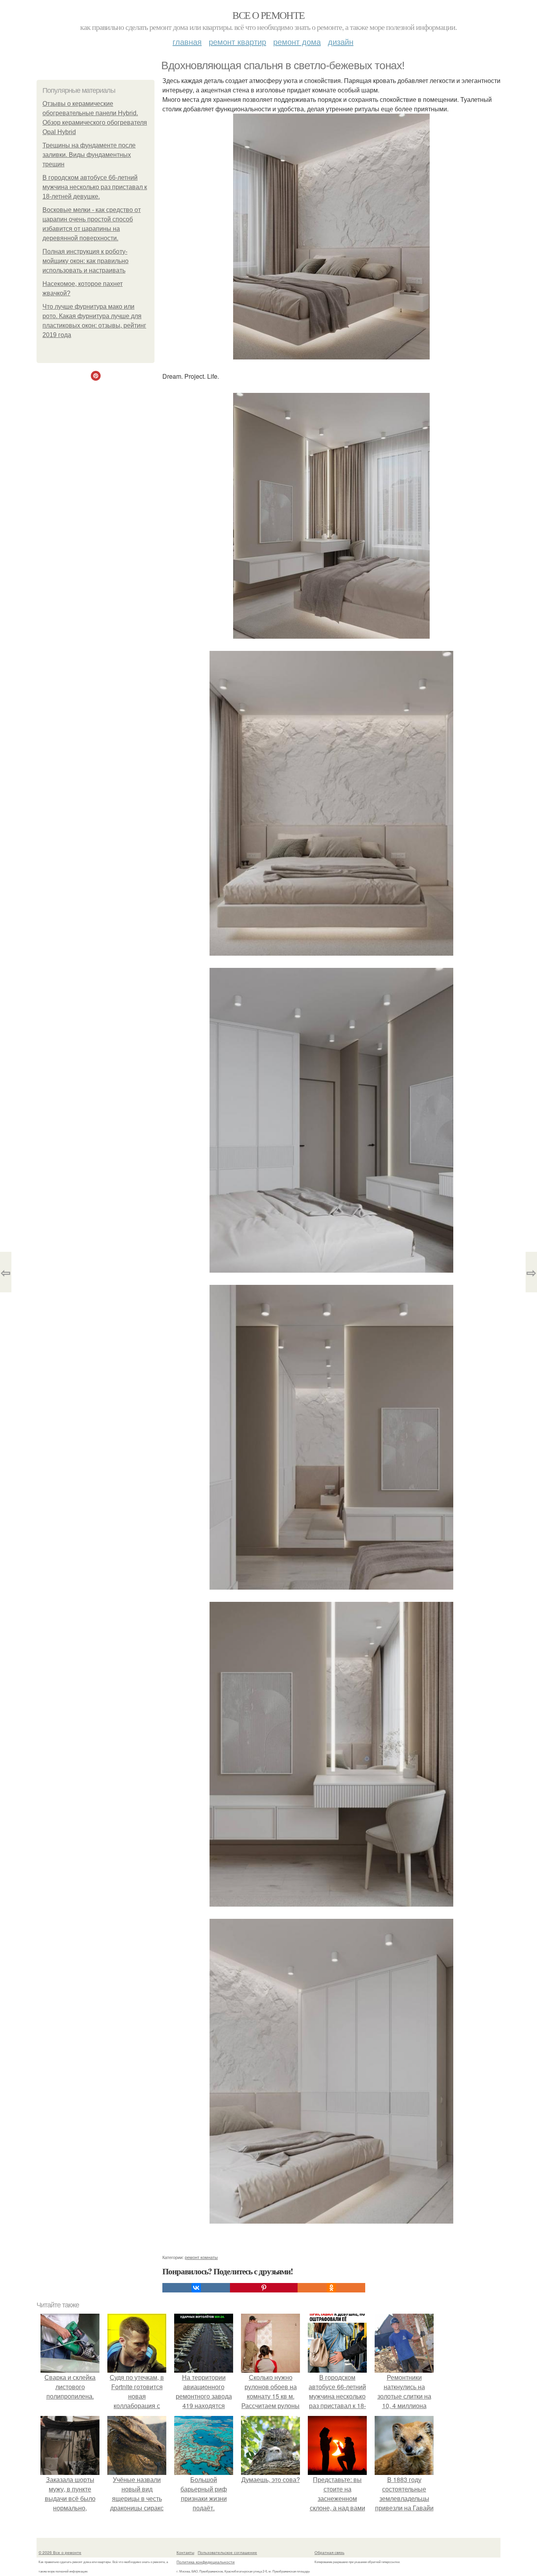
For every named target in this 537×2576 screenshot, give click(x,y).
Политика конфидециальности (206, 2562)
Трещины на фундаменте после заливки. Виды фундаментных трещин (89, 155)
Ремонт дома (297, 41)
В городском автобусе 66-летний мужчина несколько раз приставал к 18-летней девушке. (95, 187)
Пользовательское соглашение (227, 2552)
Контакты (185, 2552)
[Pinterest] (264, 2288)
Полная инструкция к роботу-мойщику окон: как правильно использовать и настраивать (86, 261)
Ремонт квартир (237, 41)
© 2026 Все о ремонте (60, 2552)
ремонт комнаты (201, 2257)
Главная (187, 41)
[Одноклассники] (331, 2288)
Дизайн (341, 41)
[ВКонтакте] (196, 2288)
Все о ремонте (268, 15)
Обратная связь (329, 2552)
